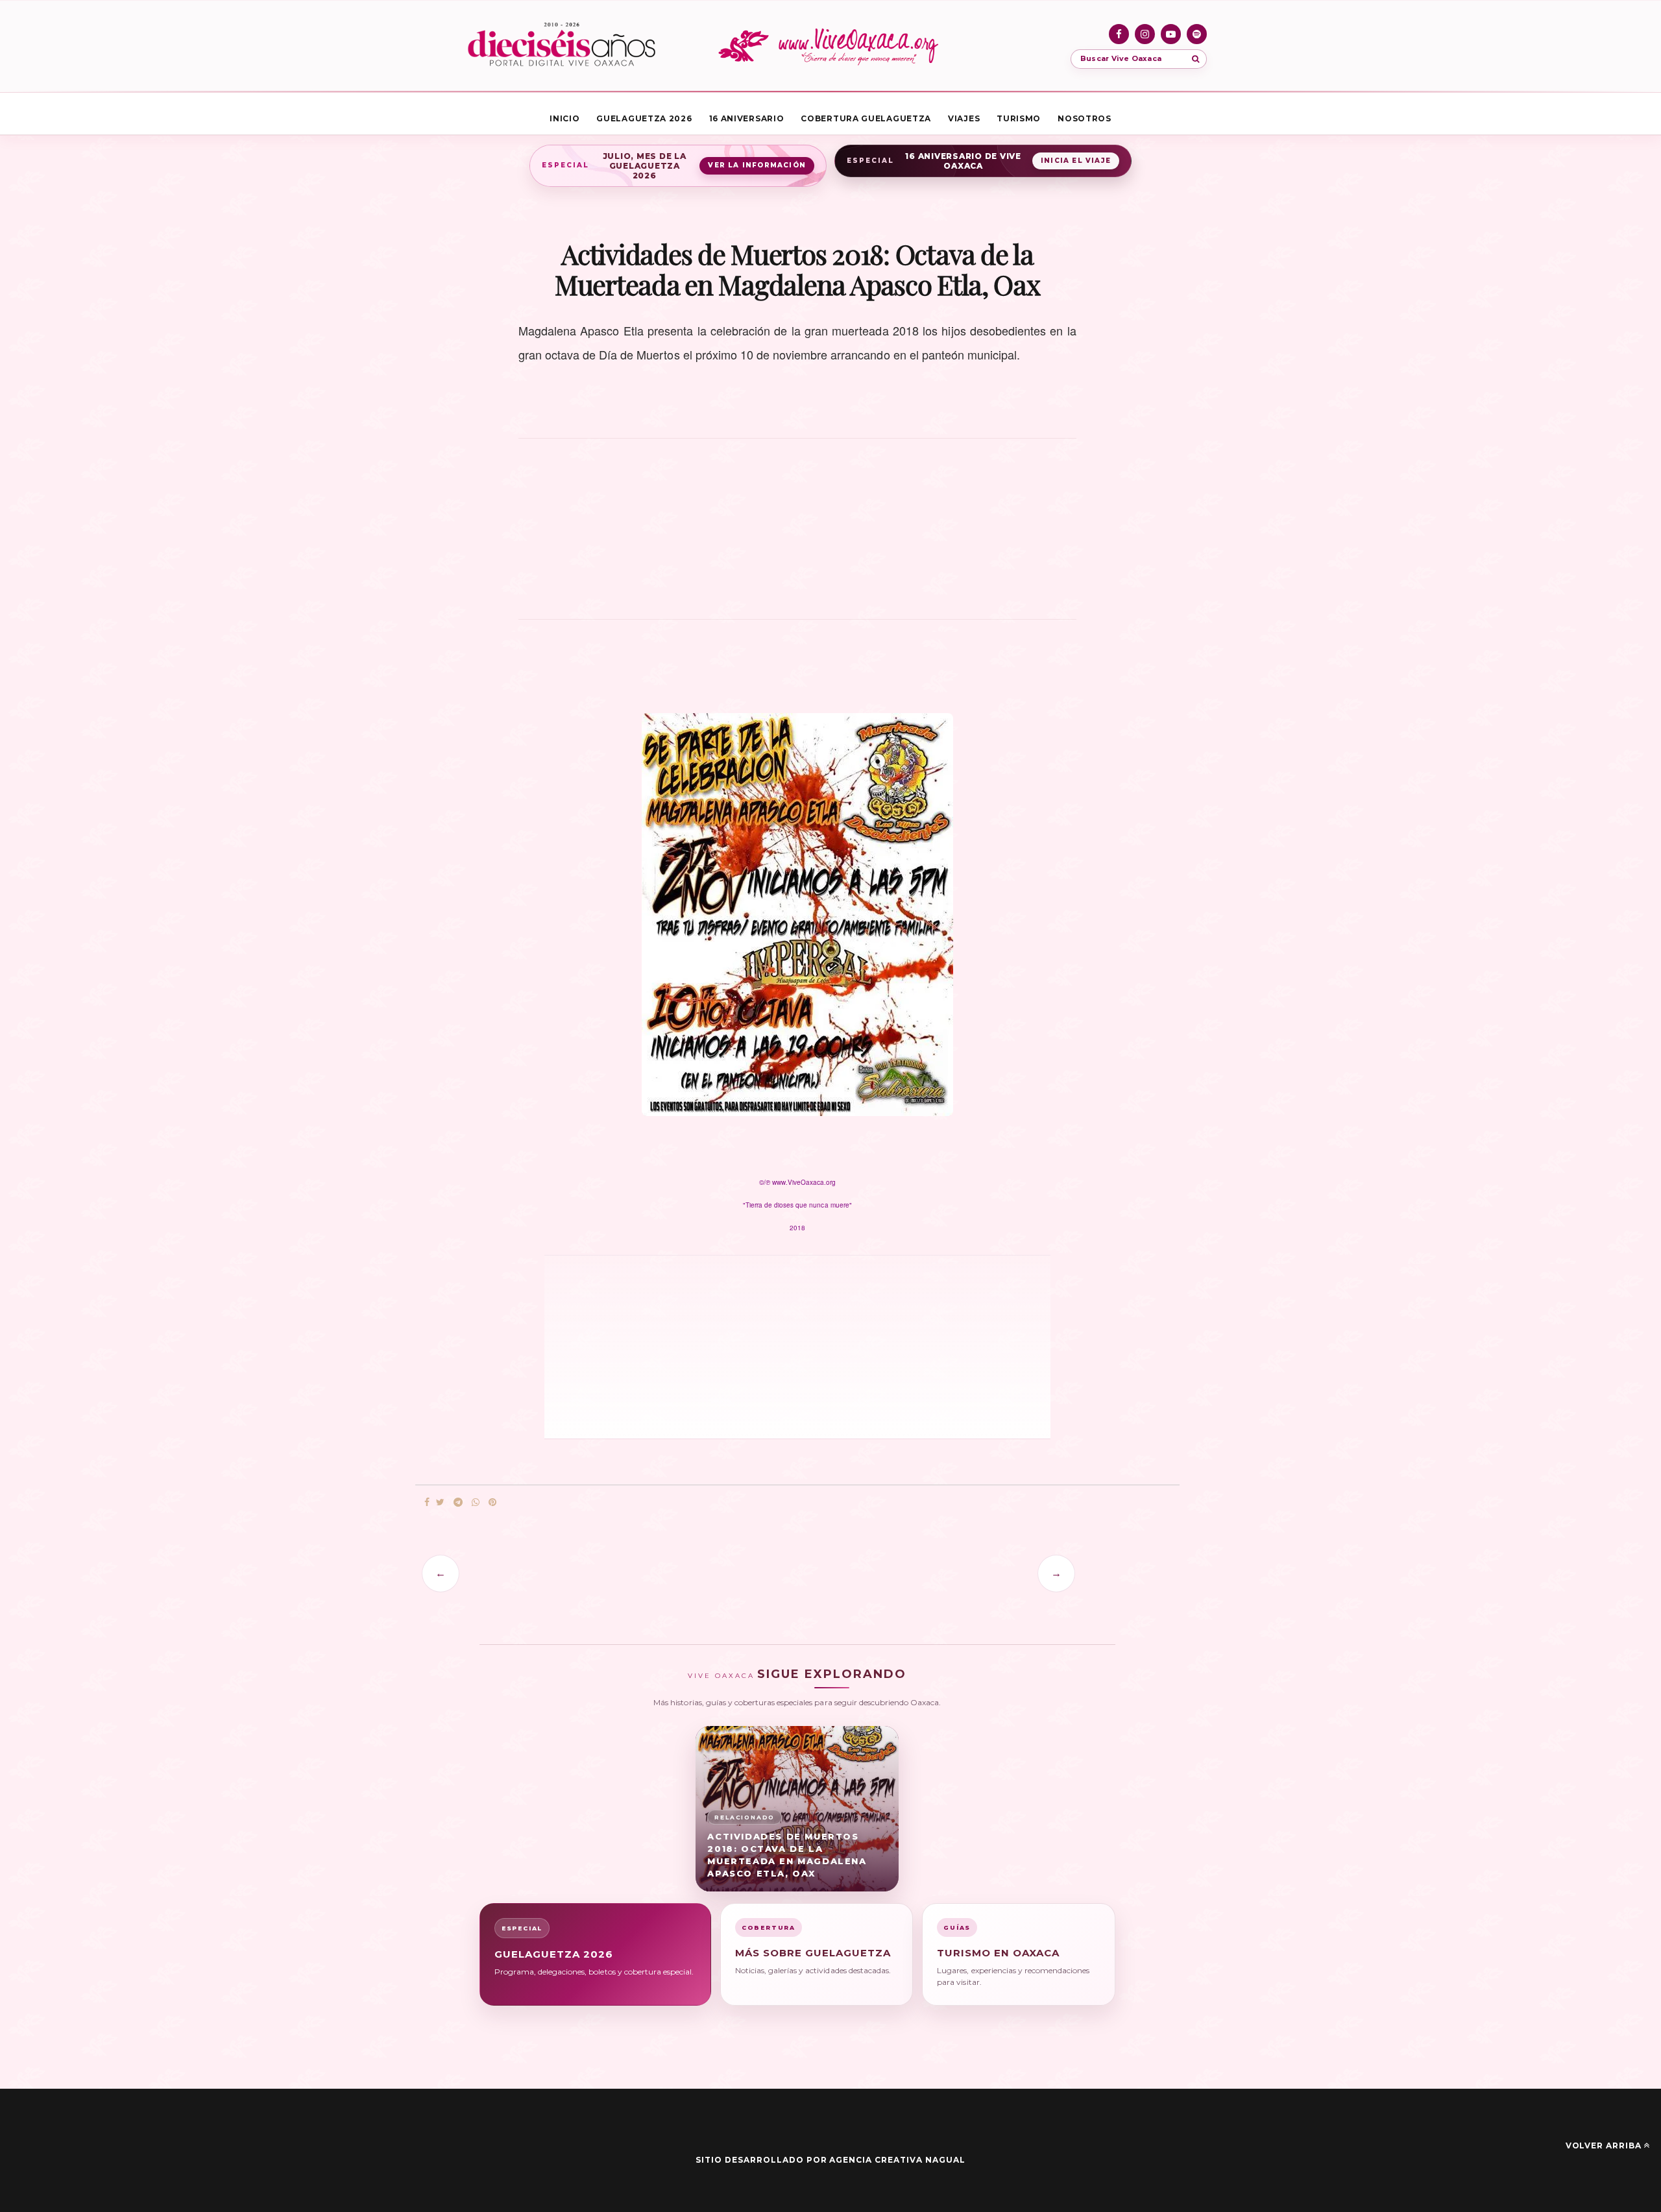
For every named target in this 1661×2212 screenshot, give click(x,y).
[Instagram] (1145, 34)
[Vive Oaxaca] (830, 46)
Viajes (964, 118)
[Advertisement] (797, 536)
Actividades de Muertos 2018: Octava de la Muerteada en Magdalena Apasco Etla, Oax (787, 1855)
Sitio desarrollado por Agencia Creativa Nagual (830, 2160)
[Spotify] (1197, 34)
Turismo (1019, 118)
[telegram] (458, 1502)
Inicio (564, 118)
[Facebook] (1119, 34)
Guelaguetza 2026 (644, 118)
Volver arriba (1604, 2145)
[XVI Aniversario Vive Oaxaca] (562, 46)
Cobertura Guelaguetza (866, 118)
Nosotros (1085, 118)
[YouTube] (1171, 34)
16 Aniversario (747, 118)
